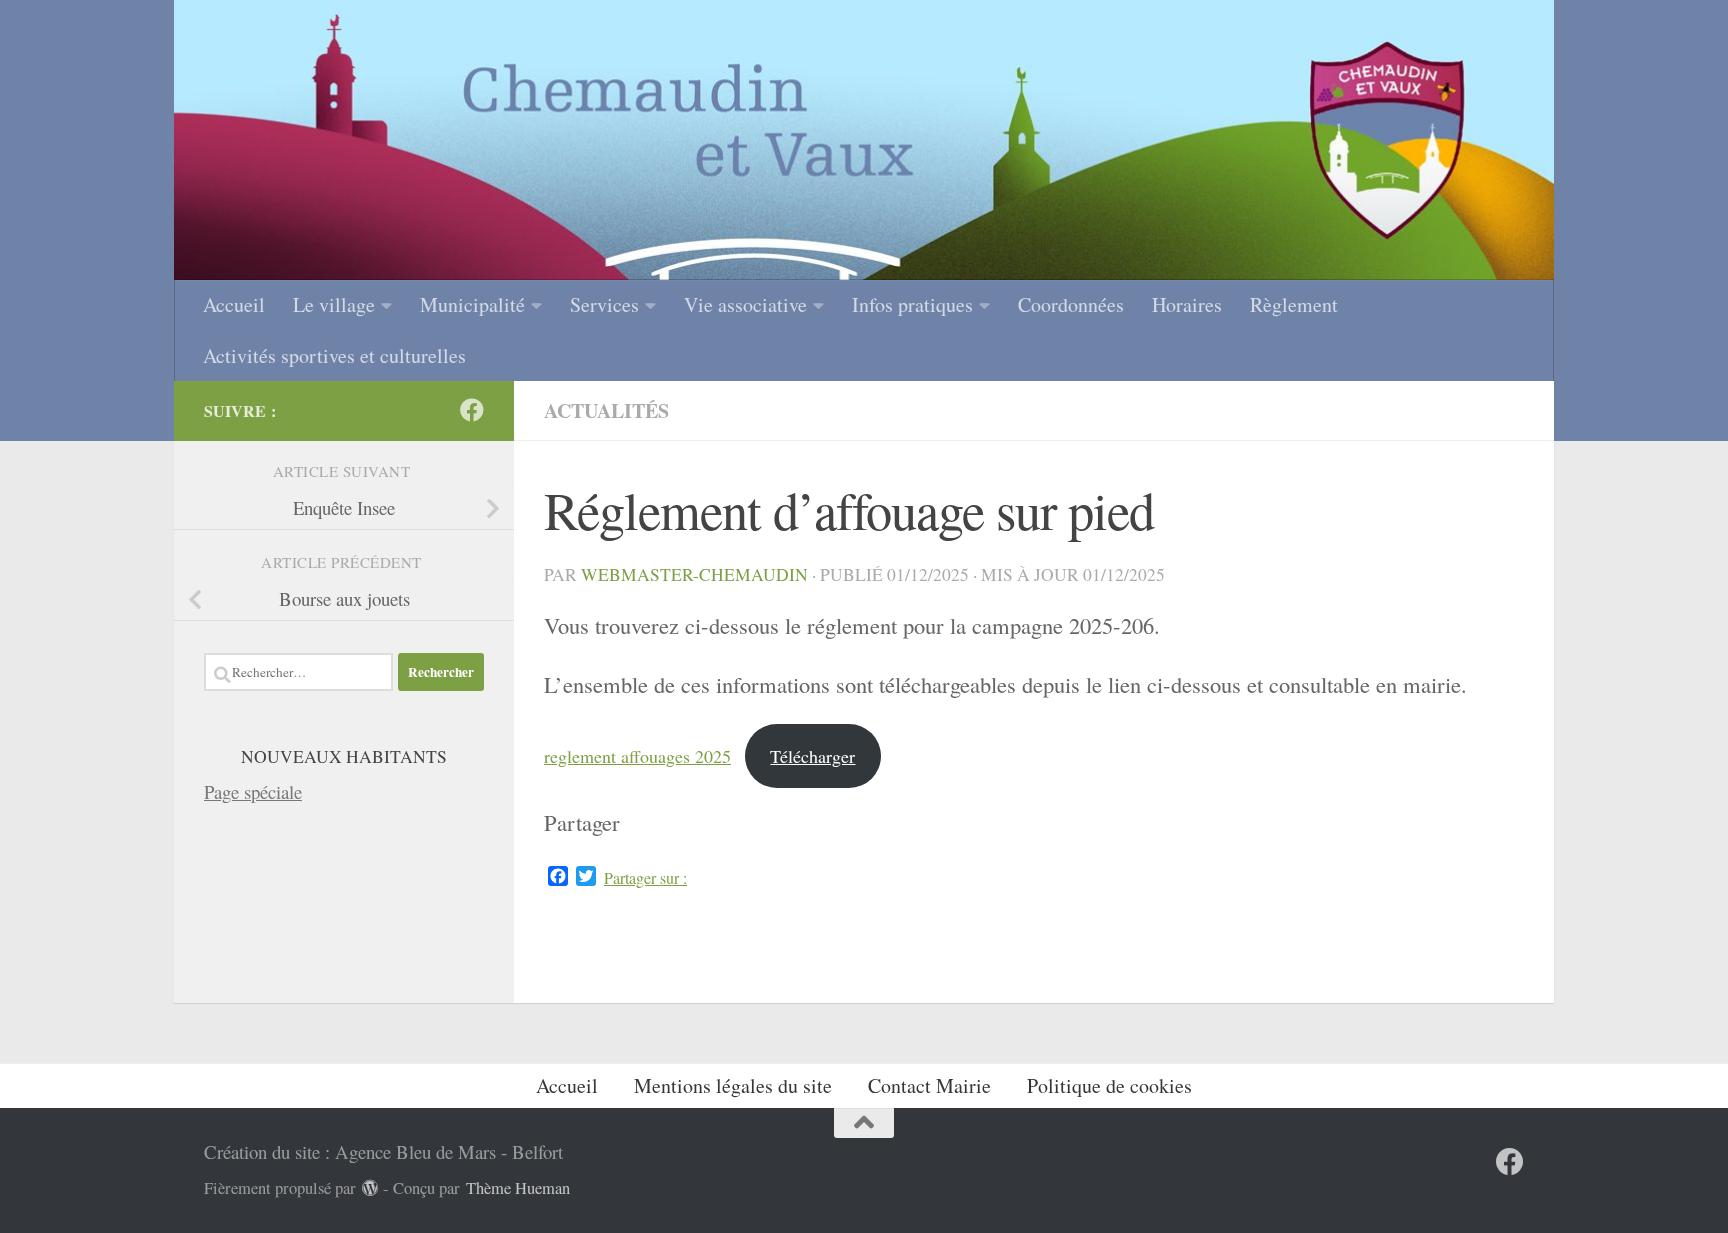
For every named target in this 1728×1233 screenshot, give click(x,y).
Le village (334, 304)
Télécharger (812, 756)
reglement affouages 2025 (637, 756)
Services (604, 304)
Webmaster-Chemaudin (694, 574)
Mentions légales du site (733, 1085)
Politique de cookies (1109, 1085)
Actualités (606, 410)
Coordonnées (1071, 304)
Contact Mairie (929, 1085)
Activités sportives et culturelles (334, 355)
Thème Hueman (518, 1188)
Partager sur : (645, 878)
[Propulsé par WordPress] (370, 1188)
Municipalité (472, 304)
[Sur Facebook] (472, 410)
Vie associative (745, 304)
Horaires (1187, 304)
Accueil (234, 304)
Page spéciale (253, 791)
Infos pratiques (912, 304)
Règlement (1294, 304)
